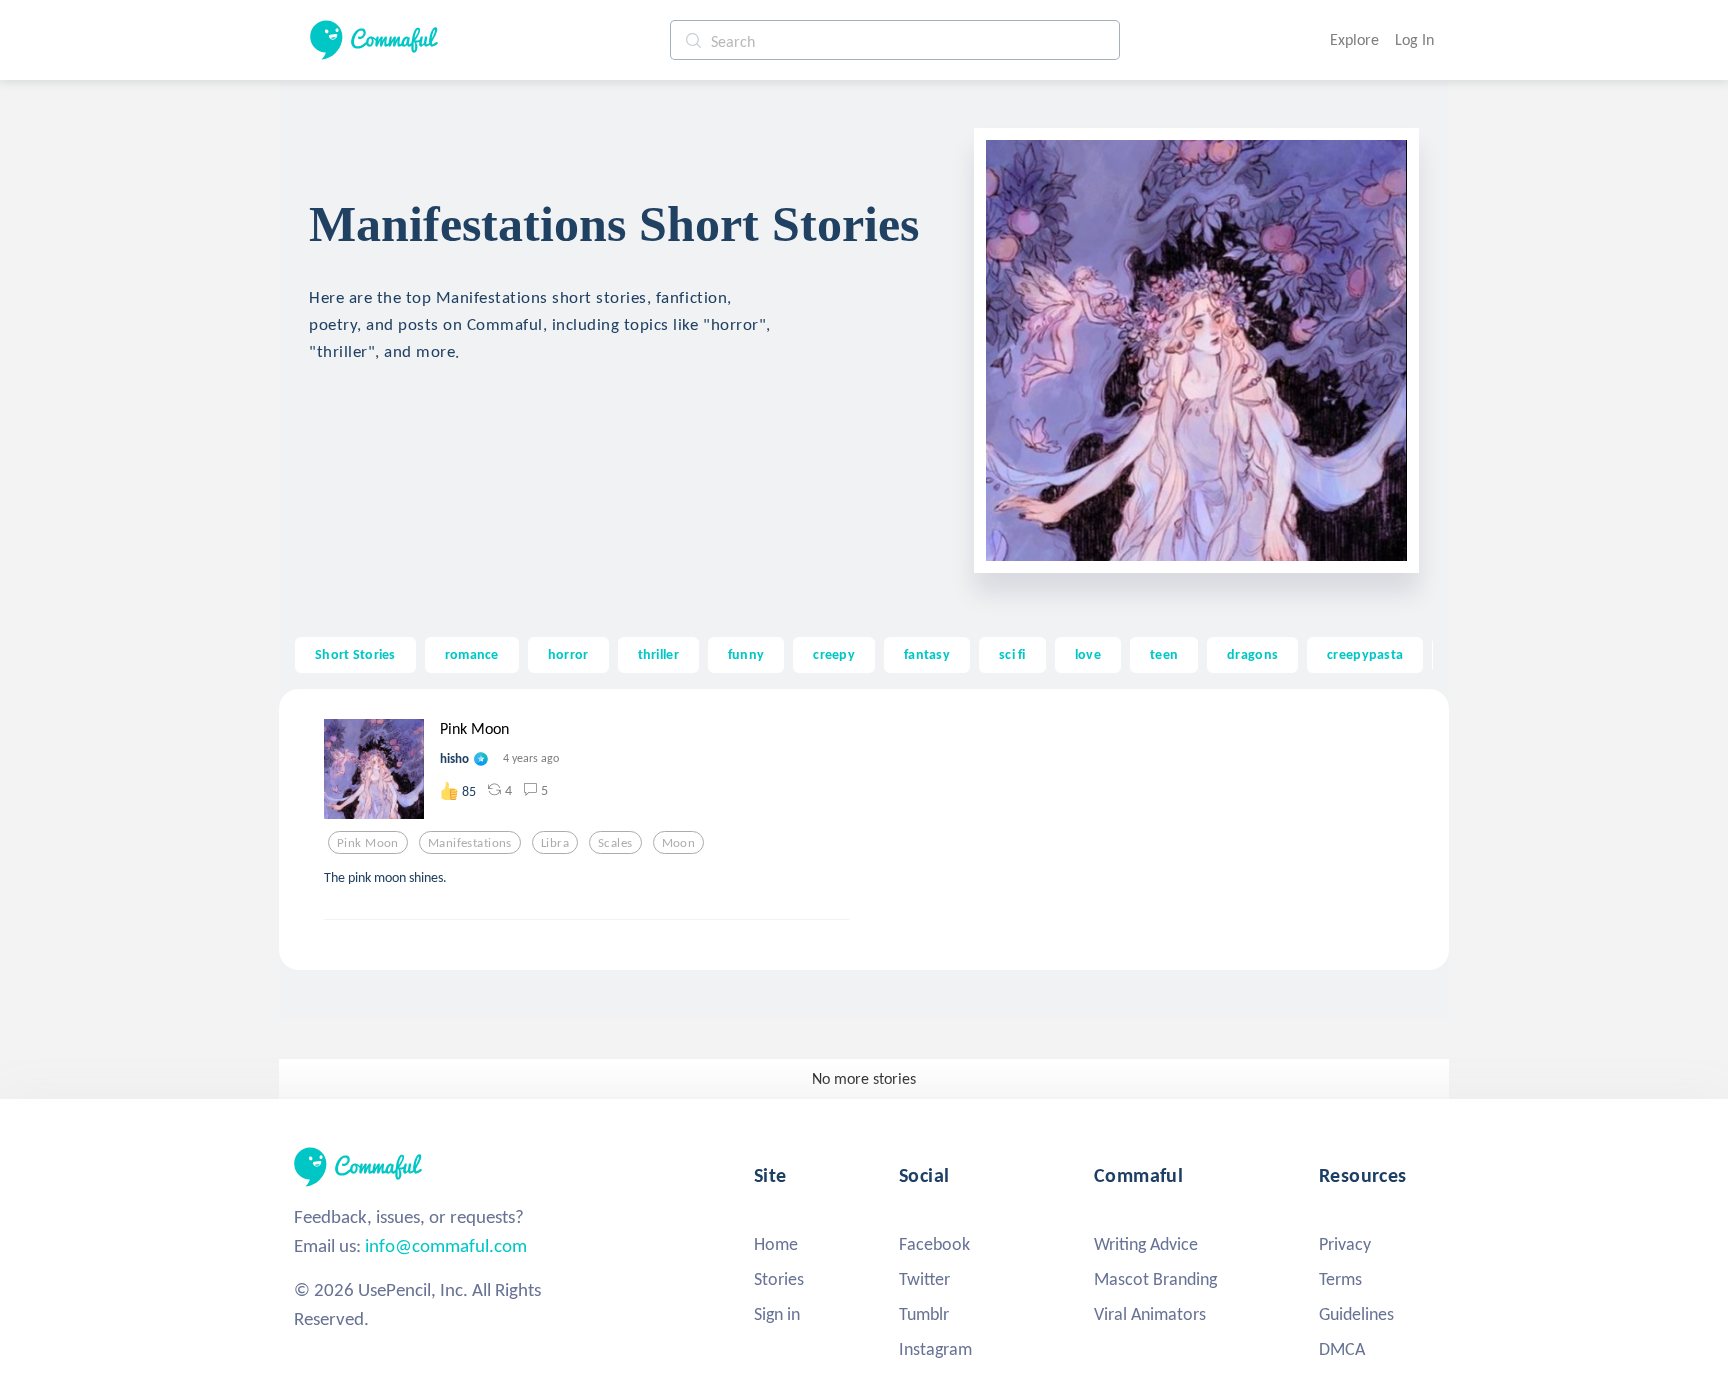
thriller (658, 654)
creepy (834, 654)
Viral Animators (1150, 1314)
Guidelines (1356, 1314)
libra (555, 843)
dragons (1252, 654)
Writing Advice (1146, 1244)
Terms (1340, 1279)
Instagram (935, 1349)
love (1088, 654)
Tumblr (924, 1314)
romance (472, 654)
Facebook (934, 1244)
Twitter (924, 1279)
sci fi (1012, 654)
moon (679, 843)
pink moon (368, 843)
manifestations (470, 843)
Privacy (1345, 1244)
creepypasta (1365, 654)
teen (1164, 654)
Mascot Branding (1155, 1279)
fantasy (927, 654)
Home (776, 1244)
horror (568, 654)
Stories (779, 1279)
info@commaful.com (446, 1245)
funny (746, 654)
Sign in (777, 1314)
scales (615, 843)
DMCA (1342, 1349)
